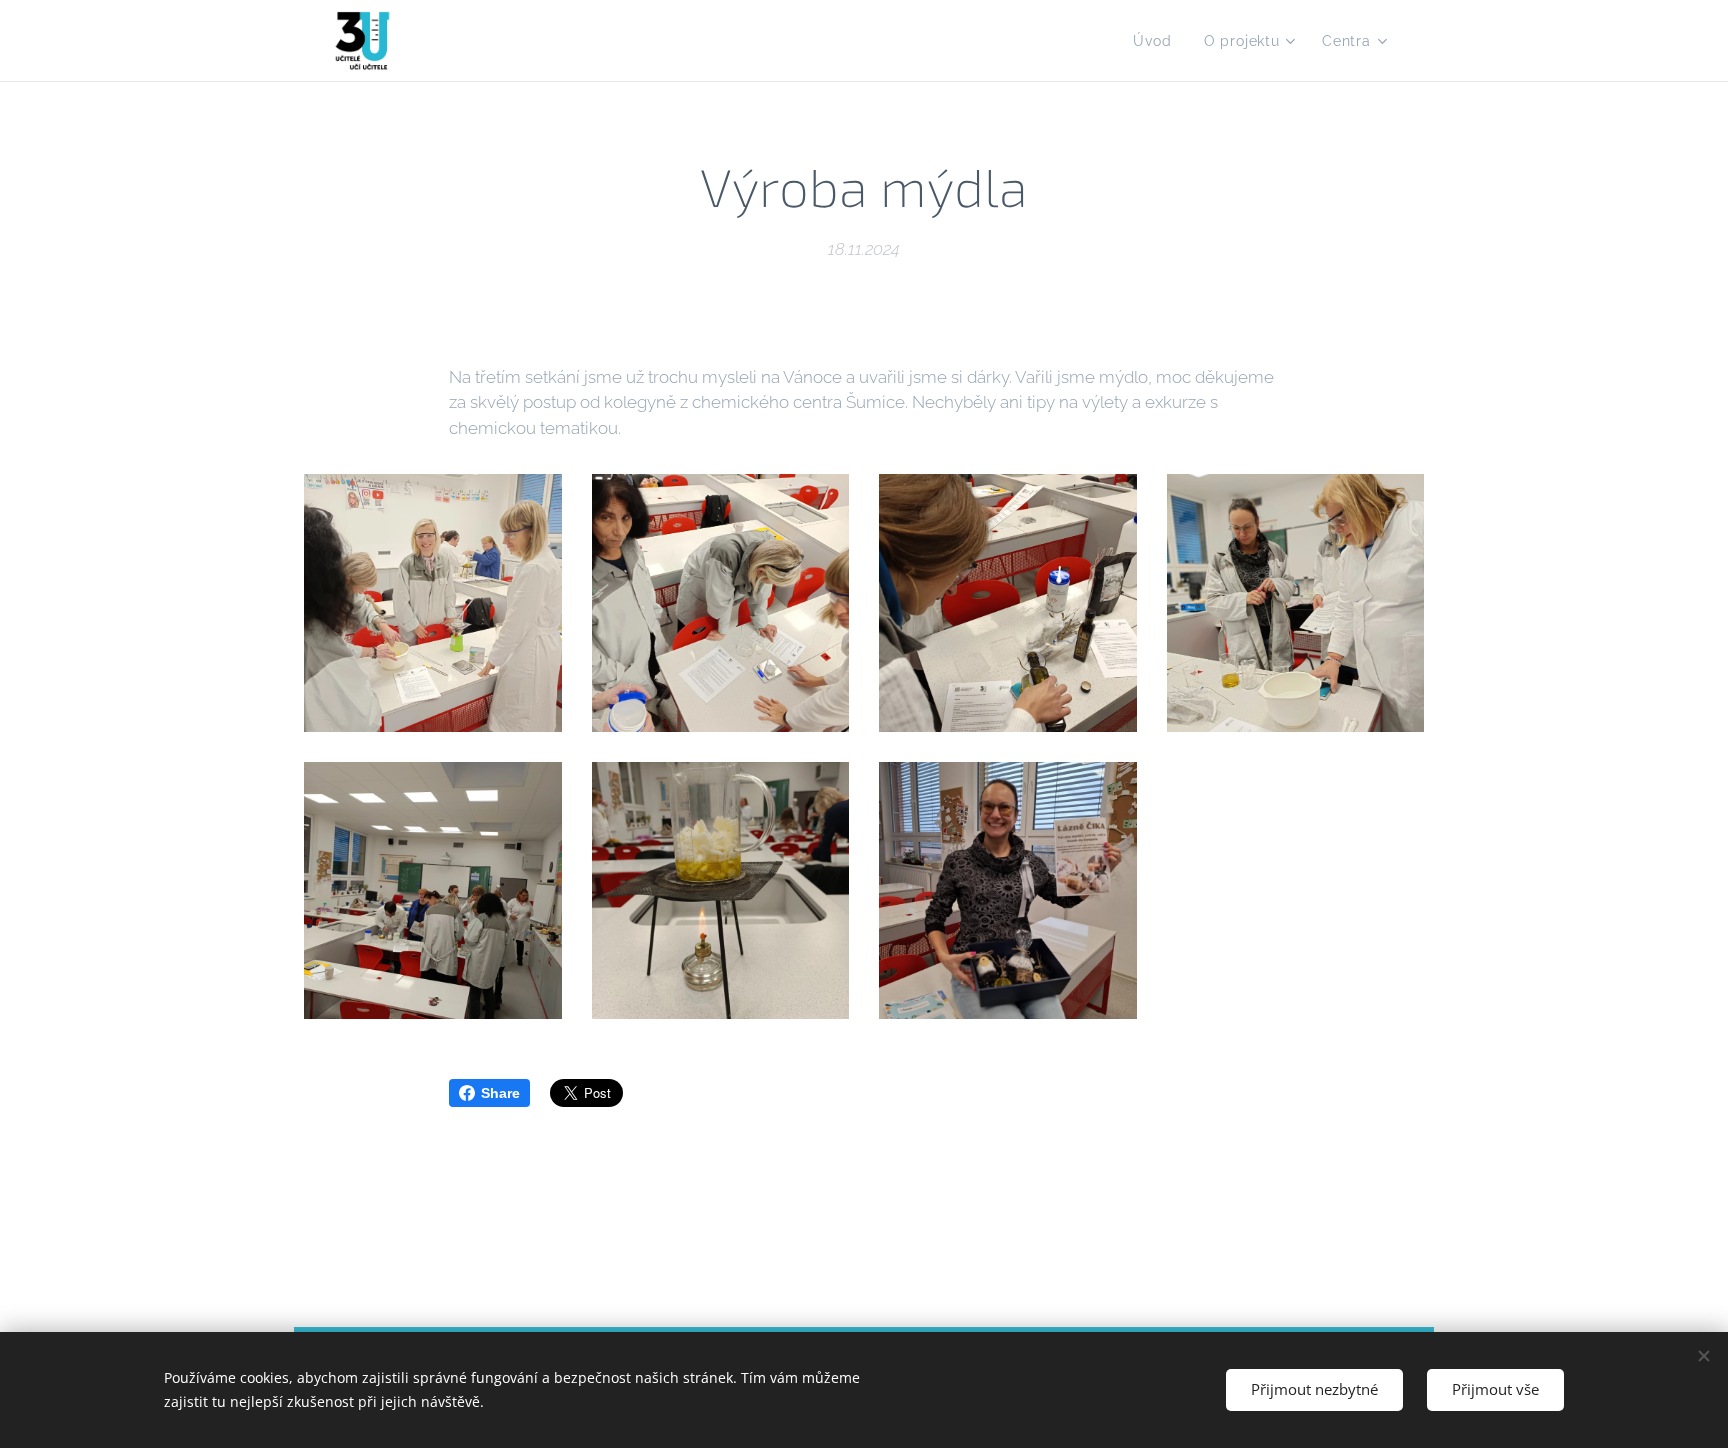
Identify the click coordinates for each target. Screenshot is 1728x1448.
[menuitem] (1157, 41)
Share (500, 1093)
